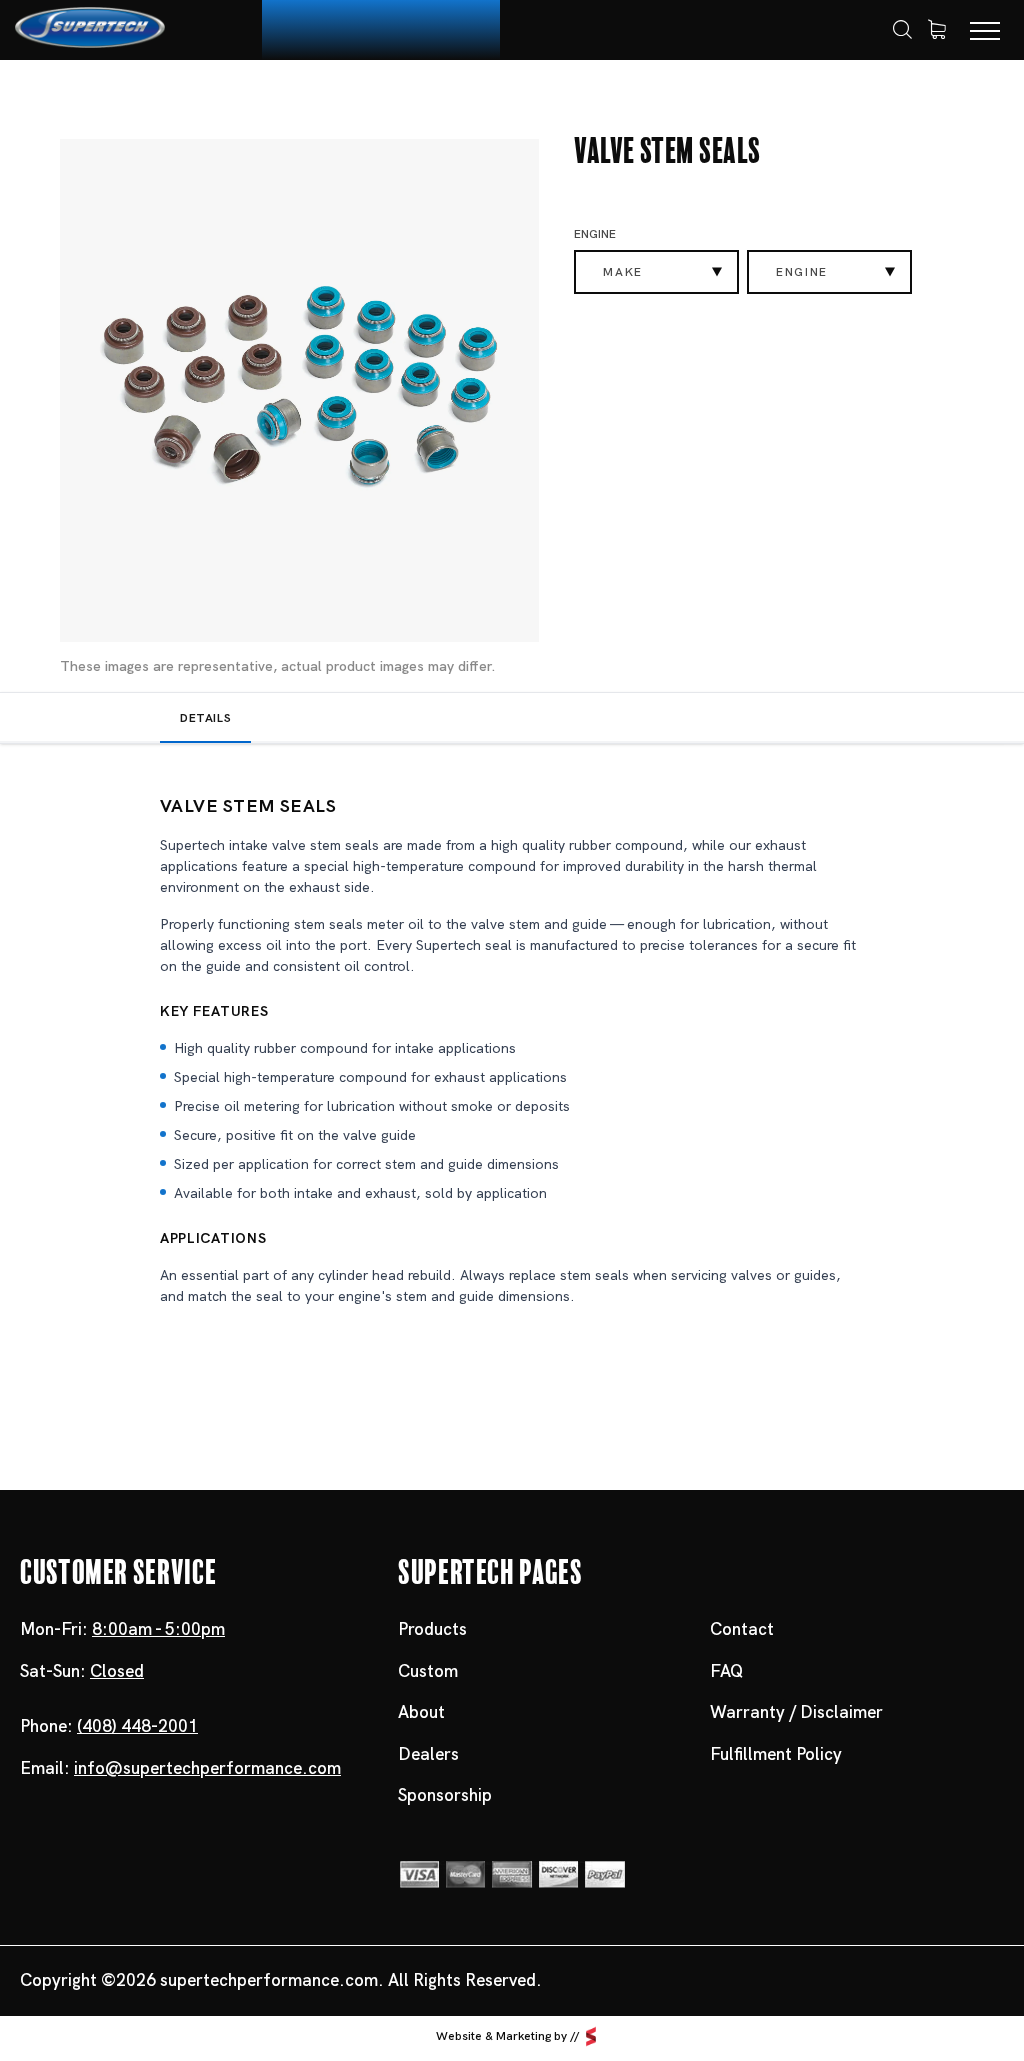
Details (205, 718)
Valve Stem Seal (371, 97)
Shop (140, 97)
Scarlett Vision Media (591, 2036)
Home (73, 97)
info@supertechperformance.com (207, 1768)
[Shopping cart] (937, 30)
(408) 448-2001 (137, 1726)
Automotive (234, 97)
